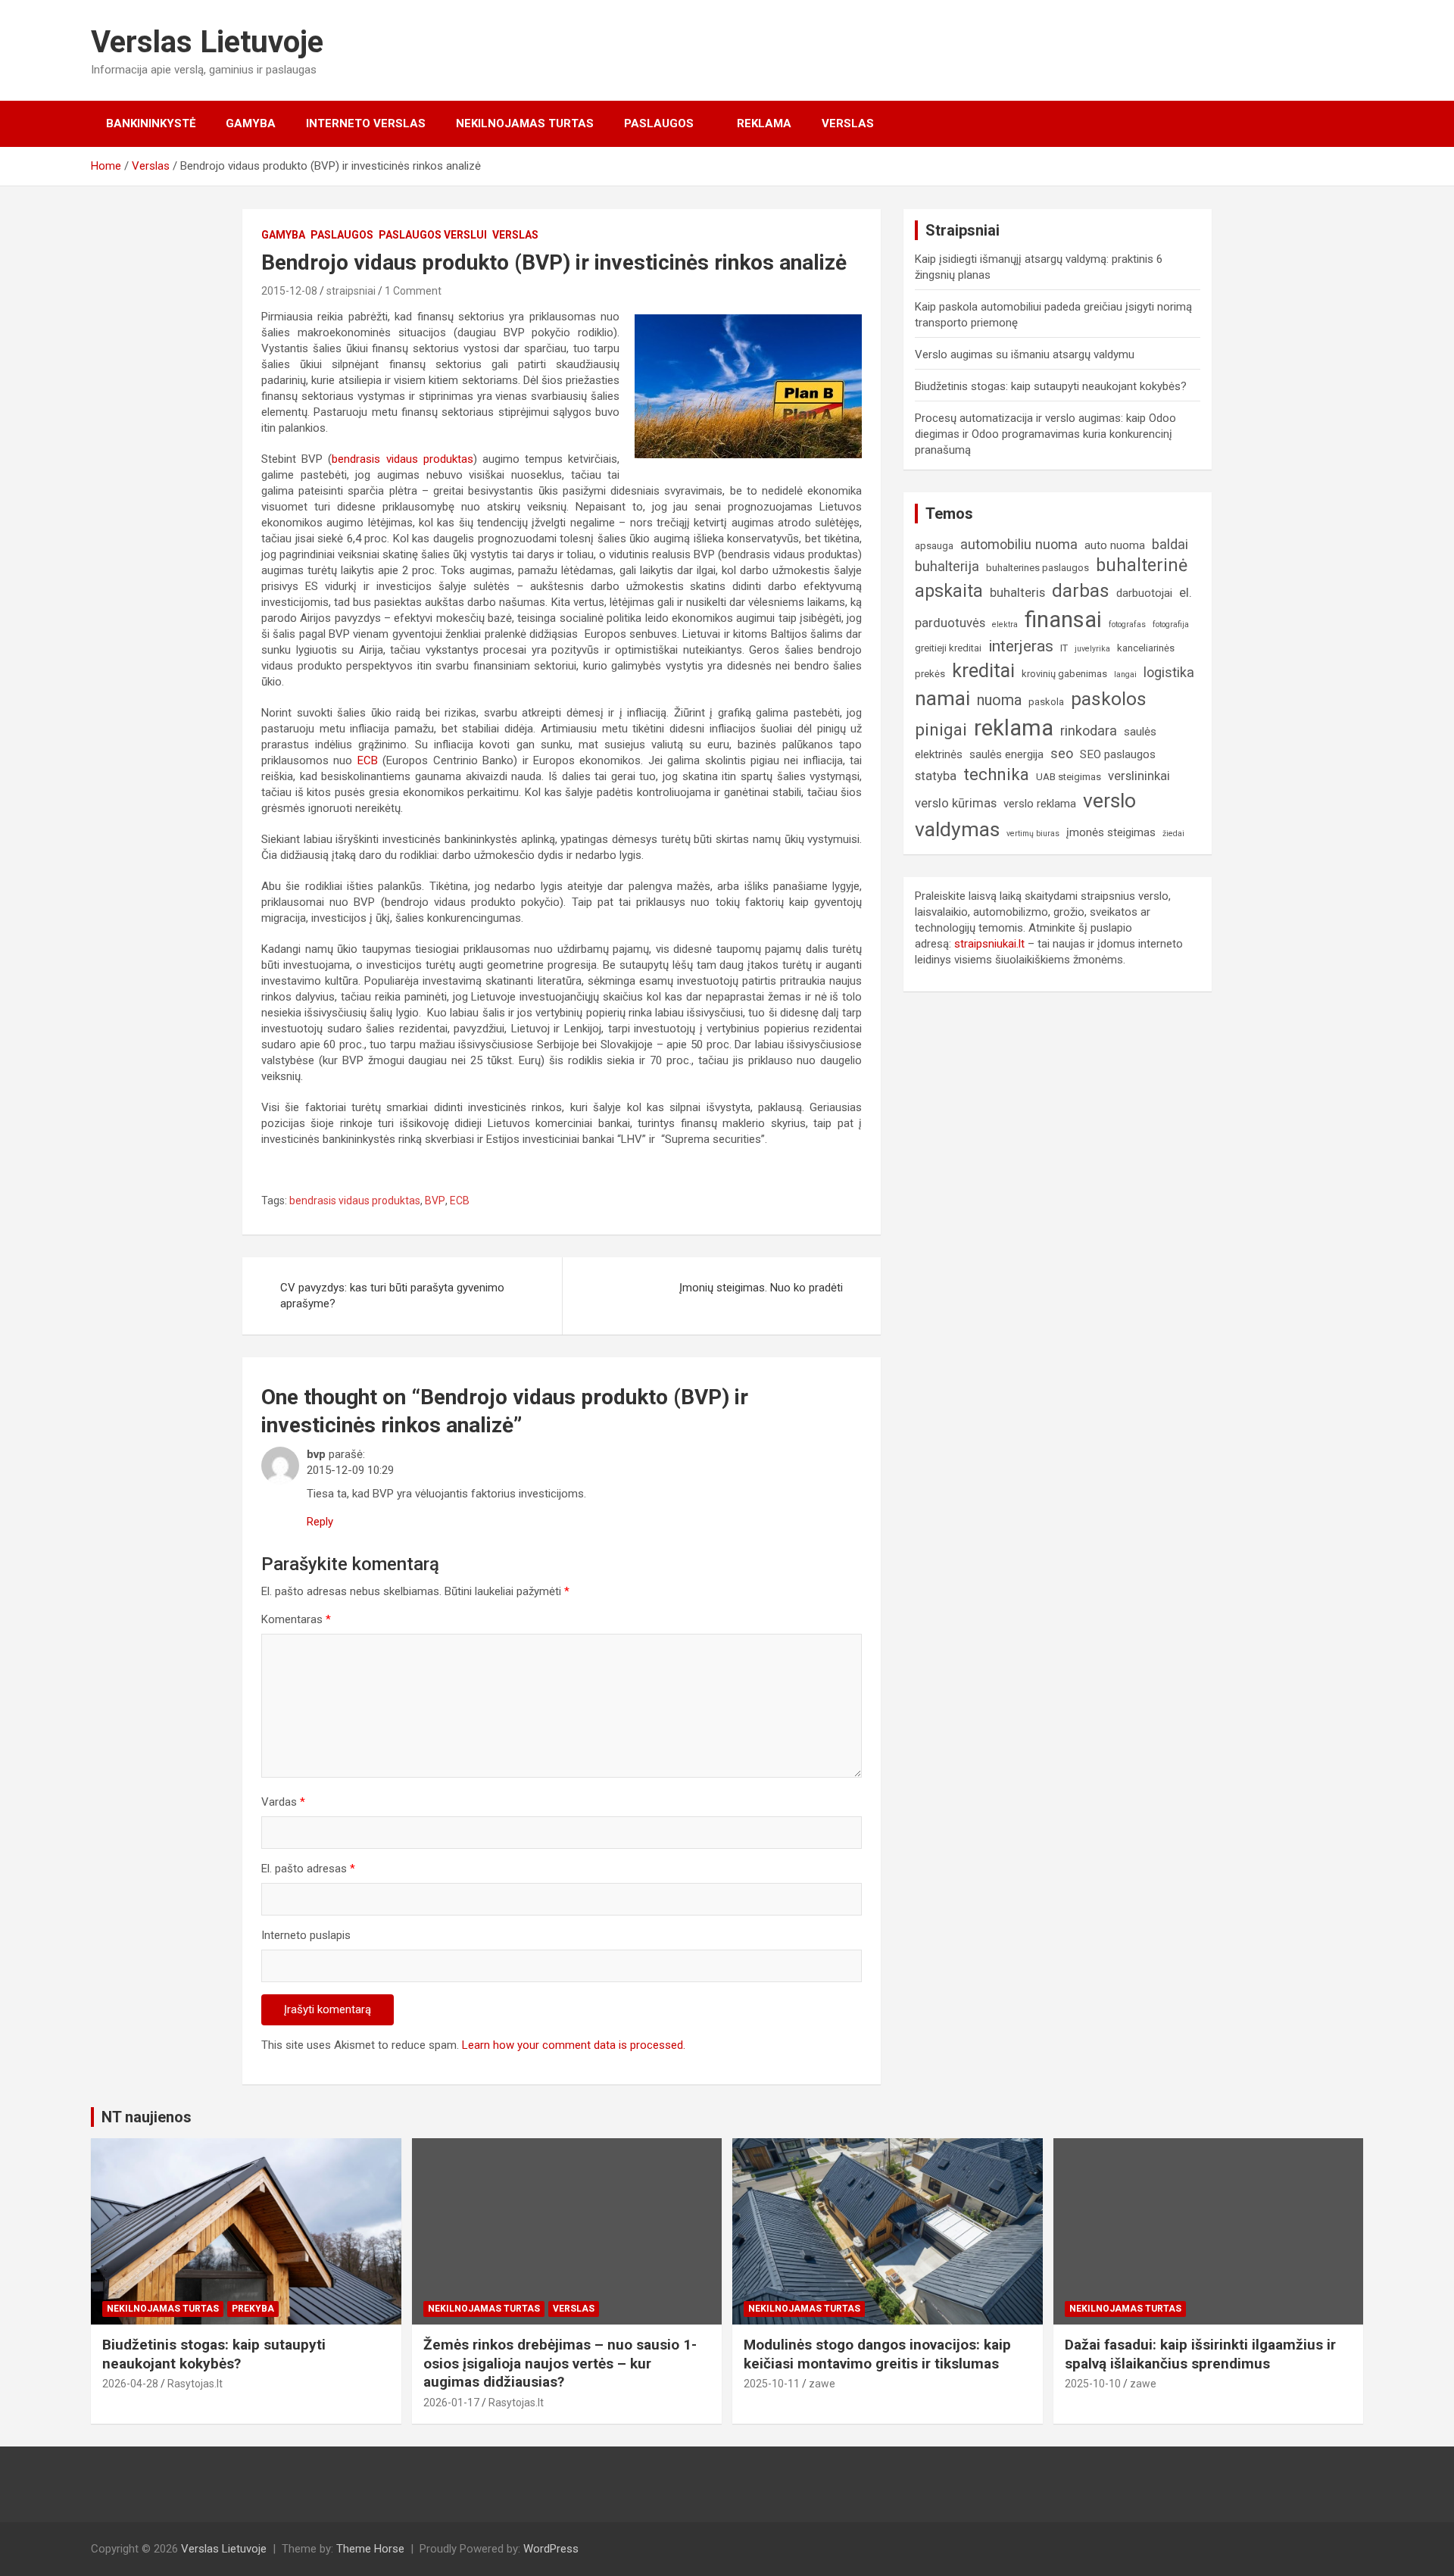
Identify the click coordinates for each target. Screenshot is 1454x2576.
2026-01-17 (451, 2403)
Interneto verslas (366, 123)
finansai (1063, 620)
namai (942, 698)
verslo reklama (1040, 804)
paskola (1046, 702)
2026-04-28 (130, 2384)
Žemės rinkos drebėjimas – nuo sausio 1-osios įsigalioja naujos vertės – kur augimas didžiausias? (560, 2363)
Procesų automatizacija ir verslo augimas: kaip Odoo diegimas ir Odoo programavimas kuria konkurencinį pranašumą (1045, 434)
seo (1062, 753)
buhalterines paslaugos (1037, 568)
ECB (368, 760)
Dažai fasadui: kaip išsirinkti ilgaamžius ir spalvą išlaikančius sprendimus (1200, 2354)
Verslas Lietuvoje (207, 42)
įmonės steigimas (1111, 832)
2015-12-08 (289, 291)
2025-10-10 (1093, 2384)
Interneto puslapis (306, 1935)
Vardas (283, 1802)
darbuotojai (1144, 593)
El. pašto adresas (308, 1869)
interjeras (1021, 646)
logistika (1169, 672)
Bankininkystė (151, 123)
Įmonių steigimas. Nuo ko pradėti (761, 1288)
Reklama (764, 123)
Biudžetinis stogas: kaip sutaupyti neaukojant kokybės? (1051, 386)
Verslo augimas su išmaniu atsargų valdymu (1025, 354)
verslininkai (1139, 776)
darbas (1081, 591)
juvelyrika (1092, 649)
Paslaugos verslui (433, 235)
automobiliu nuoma (1019, 544)
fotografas (1127, 624)
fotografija (1171, 624)
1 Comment (413, 291)
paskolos (1109, 699)
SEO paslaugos (1118, 754)
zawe (822, 2384)
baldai (1170, 544)
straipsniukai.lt (989, 944)
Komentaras (296, 1619)
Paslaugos (659, 123)
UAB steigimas (1069, 777)
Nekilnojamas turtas (525, 123)
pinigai (941, 729)
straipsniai (351, 291)
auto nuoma (1115, 545)
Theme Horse (370, 2549)
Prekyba (253, 2309)
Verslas (848, 123)
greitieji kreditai (948, 648)
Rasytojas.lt (195, 2384)
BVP (435, 1201)
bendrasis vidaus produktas (402, 459)
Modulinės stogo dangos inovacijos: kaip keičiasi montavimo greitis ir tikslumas (877, 2354)
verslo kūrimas (956, 803)
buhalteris (1017, 593)
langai (1125, 674)
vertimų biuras (1033, 834)
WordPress (551, 2549)
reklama (1014, 728)
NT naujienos (147, 2117)
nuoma (999, 700)
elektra (1005, 624)
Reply (320, 1522)
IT (1064, 648)
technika (996, 774)
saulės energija (1006, 754)
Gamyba (251, 123)
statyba (936, 776)
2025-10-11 (772, 2384)
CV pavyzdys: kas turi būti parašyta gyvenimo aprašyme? (392, 1296)
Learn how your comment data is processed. (574, 2045)
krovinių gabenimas (1064, 674)
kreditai (983, 671)
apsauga (934, 546)
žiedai (1173, 834)
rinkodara (1089, 731)
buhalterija (947, 566)
